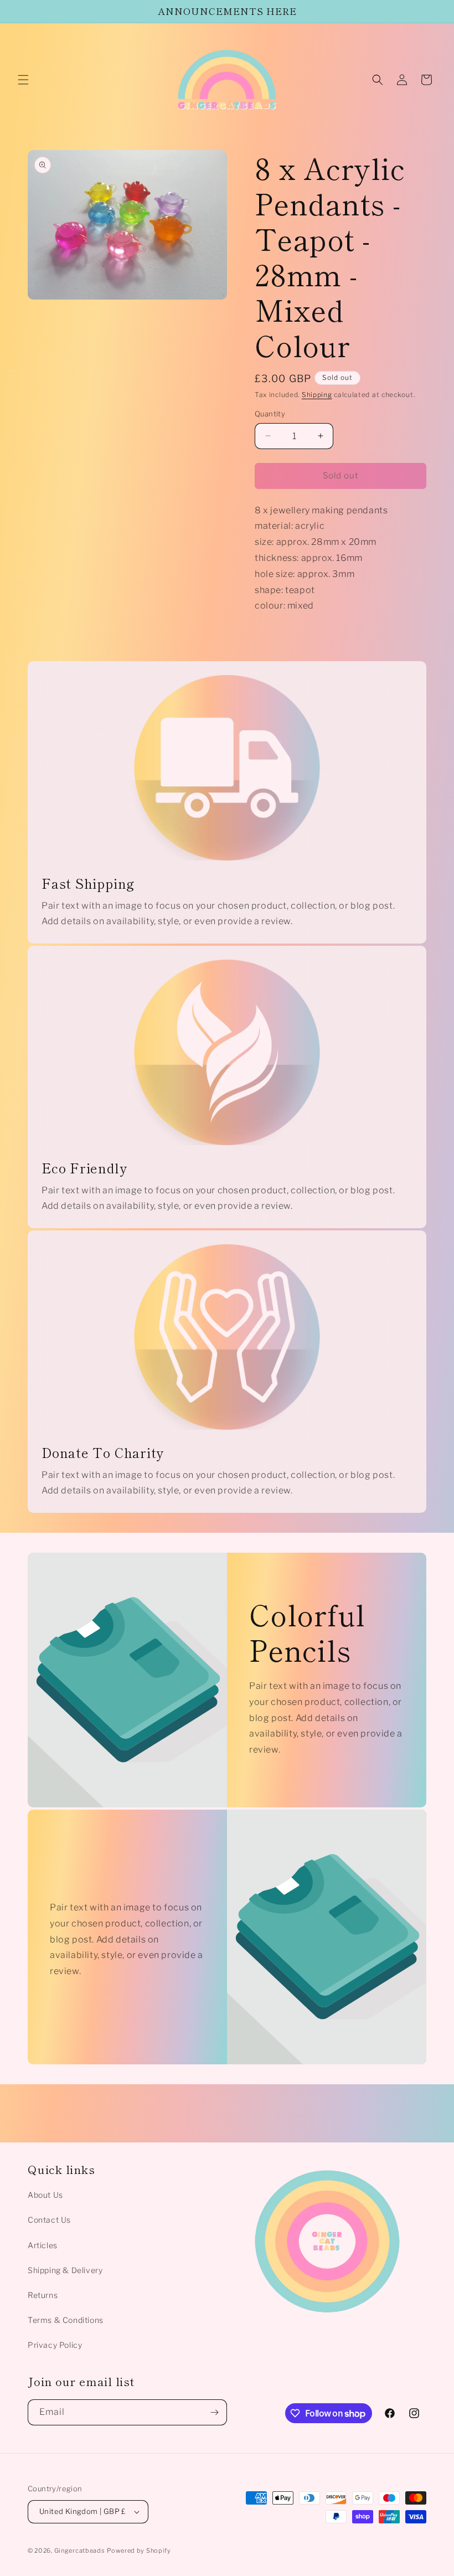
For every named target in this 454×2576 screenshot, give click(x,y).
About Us (45, 2195)
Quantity (270, 414)
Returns (43, 2295)
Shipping (317, 395)
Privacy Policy (55, 2345)
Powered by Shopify (139, 2551)
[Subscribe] (214, 2412)
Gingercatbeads (80, 2551)
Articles (43, 2245)
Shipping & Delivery (65, 2270)
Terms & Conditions (66, 2320)
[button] (23, 80)
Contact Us (49, 2220)
